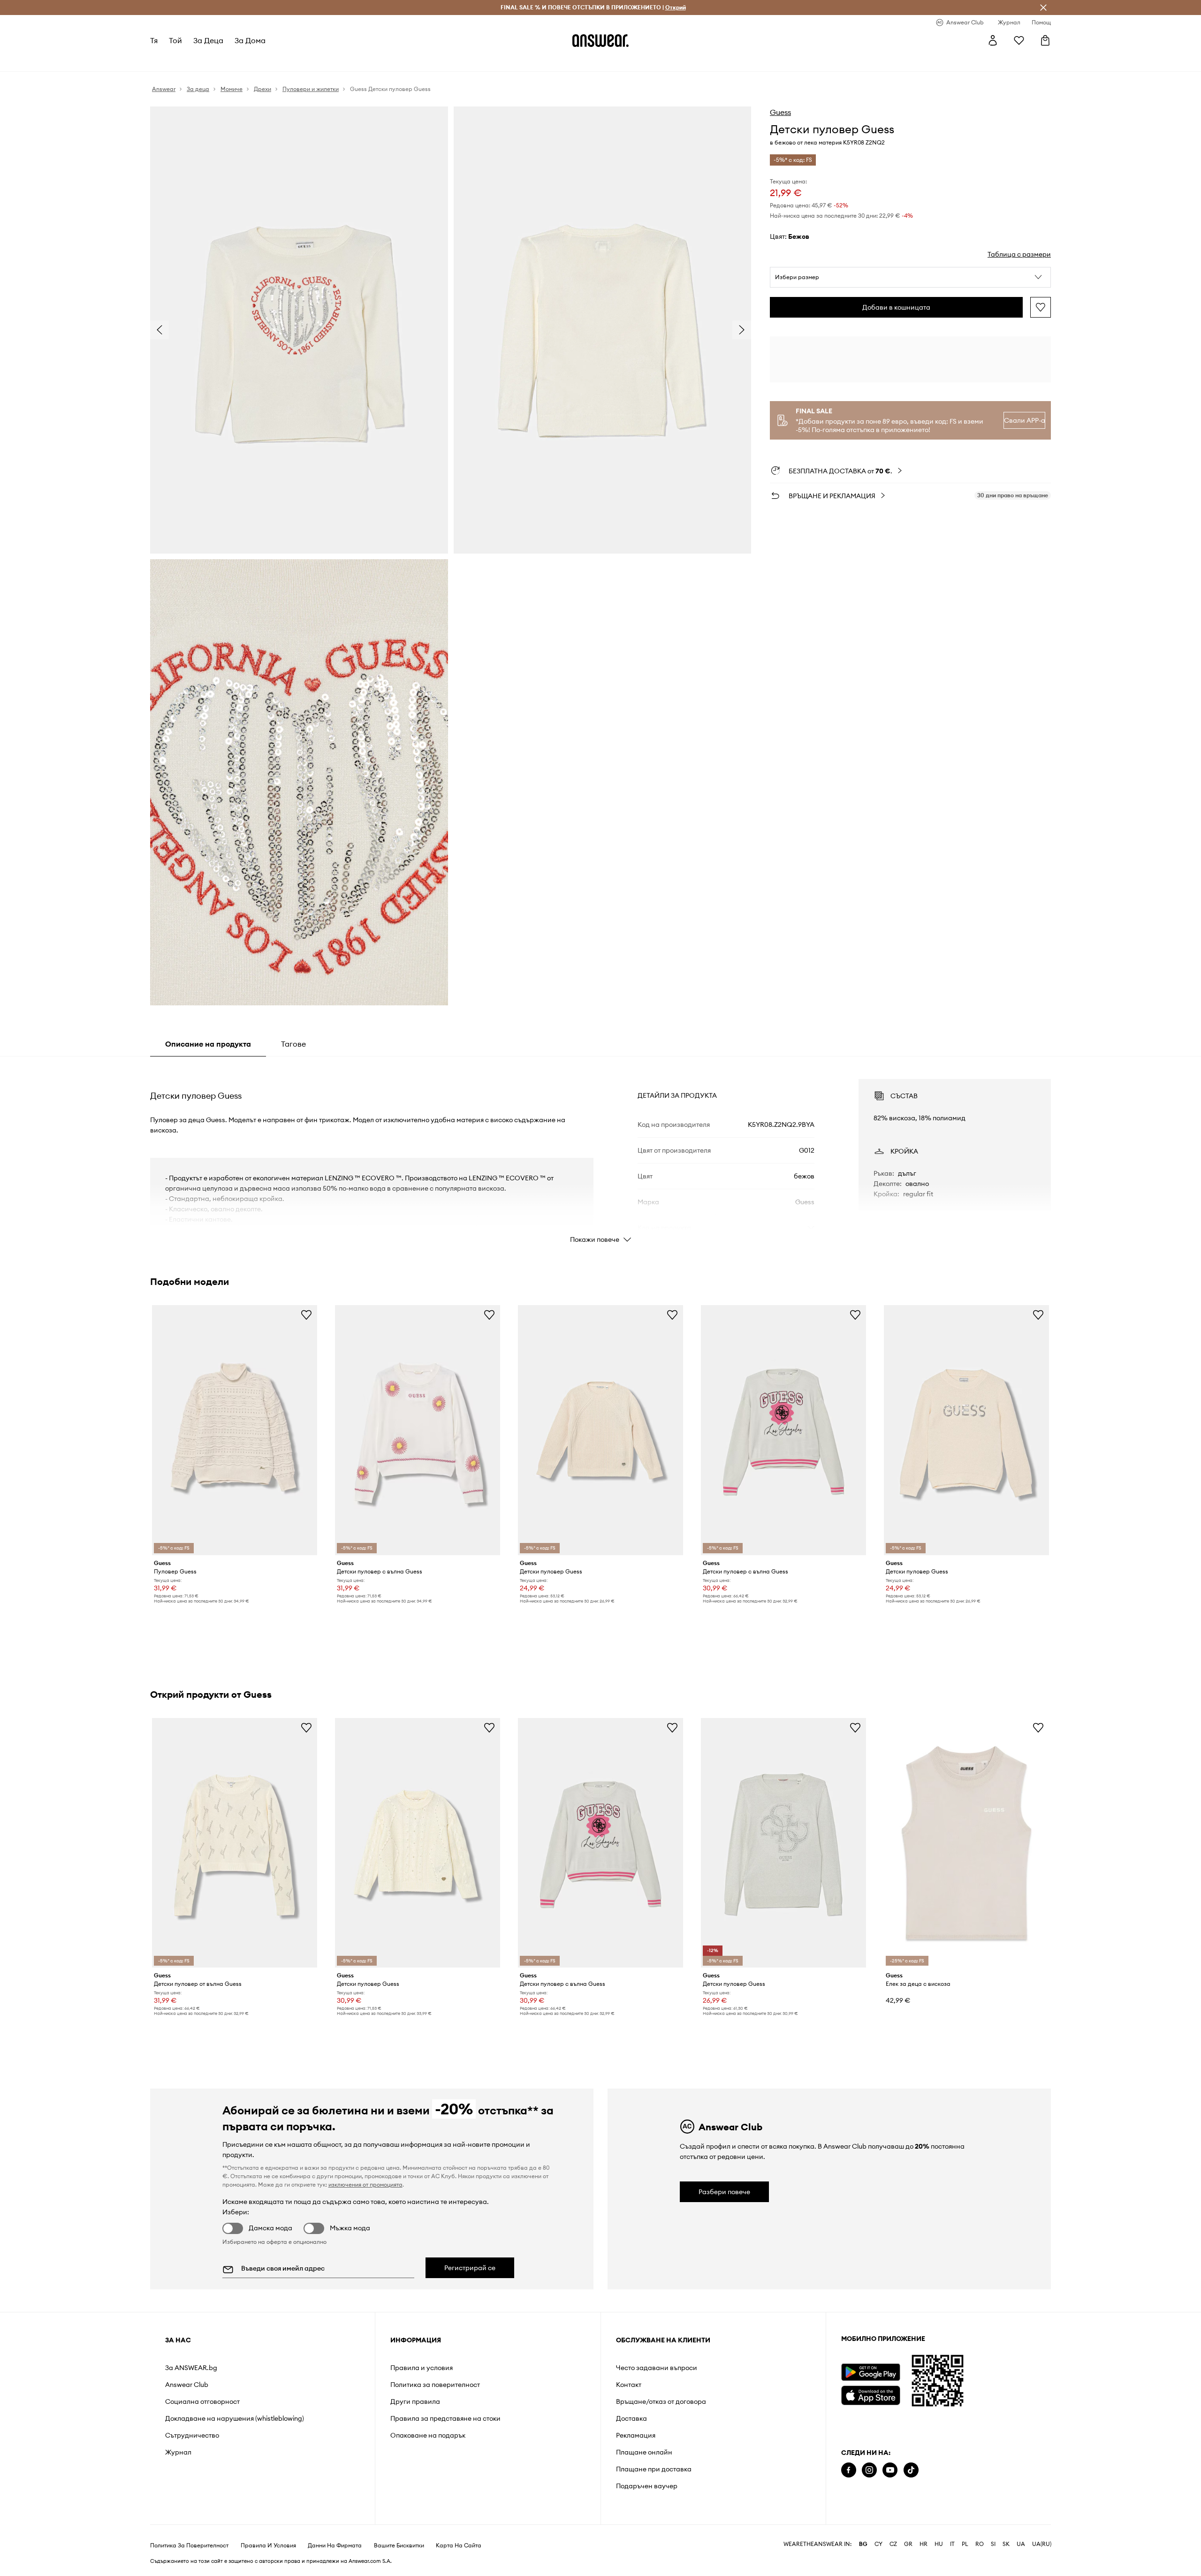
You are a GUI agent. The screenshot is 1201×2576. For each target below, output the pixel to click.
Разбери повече (724, 2192)
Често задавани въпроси (657, 2368)
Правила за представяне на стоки (445, 2418)
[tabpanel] (600, 1153)
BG (863, 2544)
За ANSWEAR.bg (191, 2368)
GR (908, 2544)
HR (924, 2544)
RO (980, 2544)
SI (993, 2544)
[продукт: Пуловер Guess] (235, 1430)
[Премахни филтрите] (1043, 8)
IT (952, 2544)
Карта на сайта (459, 2546)
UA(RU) (1042, 2544)
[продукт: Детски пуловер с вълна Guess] (418, 1430)
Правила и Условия (268, 2546)
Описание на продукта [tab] (208, 1044)
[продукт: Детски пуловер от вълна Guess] (235, 1843)
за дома (250, 40)
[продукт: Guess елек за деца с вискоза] (966, 1843)
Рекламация (636, 2435)
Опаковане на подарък (428, 2435)
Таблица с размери (1019, 254)
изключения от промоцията (365, 2185)
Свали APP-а (1025, 420)
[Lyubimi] (1019, 40)
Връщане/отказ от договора (661, 2401)
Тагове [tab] (293, 1044)
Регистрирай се (470, 2268)
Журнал (178, 2452)
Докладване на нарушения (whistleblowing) (235, 2418)
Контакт (629, 2385)
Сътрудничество (192, 2435)
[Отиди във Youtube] (890, 2470)
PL (965, 2544)
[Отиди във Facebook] (849, 2470)
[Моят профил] (993, 40)
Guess (780, 112)
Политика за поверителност (435, 2385)
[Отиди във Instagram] (869, 2470)
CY (878, 2544)
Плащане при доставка (654, 2469)
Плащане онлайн (644, 2452)
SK (1006, 2544)
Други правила (415, 2401)
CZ (893, 2544)
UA (1021, 2544)
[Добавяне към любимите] (1041, 307)
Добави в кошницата (896, 307)
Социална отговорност (202, 2401)
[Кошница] (1045, 40)
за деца (208, 40)
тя (154, 40)
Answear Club (187, 2385)
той (175, 40)
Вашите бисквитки (399, 2546)
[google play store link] (870, 2372)
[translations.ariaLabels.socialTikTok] (911, 2470)
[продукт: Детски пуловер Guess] (600, 1430)
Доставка (631, 2418)
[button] (910, 277)
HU (939, 2544)
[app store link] (870, 2394)
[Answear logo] (600, 40)
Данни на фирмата (335, 2546)
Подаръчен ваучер (647, 2486)
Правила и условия (422, 2368)
